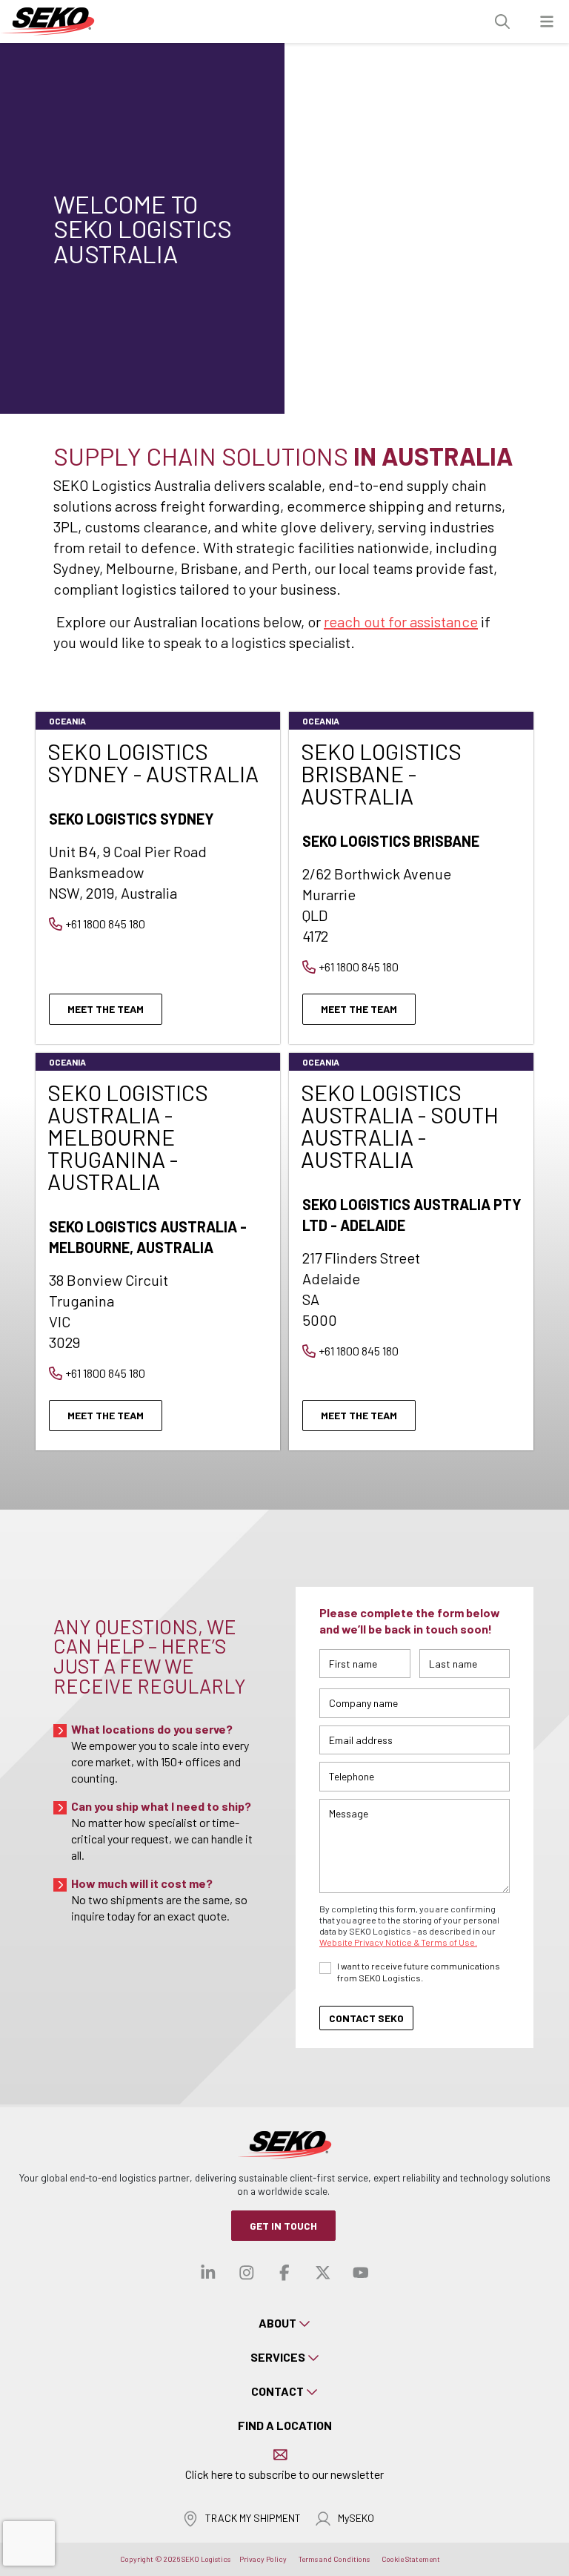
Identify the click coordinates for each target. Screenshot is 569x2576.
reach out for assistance (401, 621)
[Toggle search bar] (502, 22)
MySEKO (356, 2518)
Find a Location (285, 2425)
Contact (277, 2391)
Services (278, 2357)
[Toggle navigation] (547, 22)
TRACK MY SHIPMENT (253, 2518)
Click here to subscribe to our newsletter (284, 2474)
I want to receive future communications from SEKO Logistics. (419, 1972)
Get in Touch (283, 2226)
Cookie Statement (411, 2559)
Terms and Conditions (334, 2559)
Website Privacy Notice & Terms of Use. (398, 1942)
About (277, 2323)
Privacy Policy (263, 2559)
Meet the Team (106, 1009)
